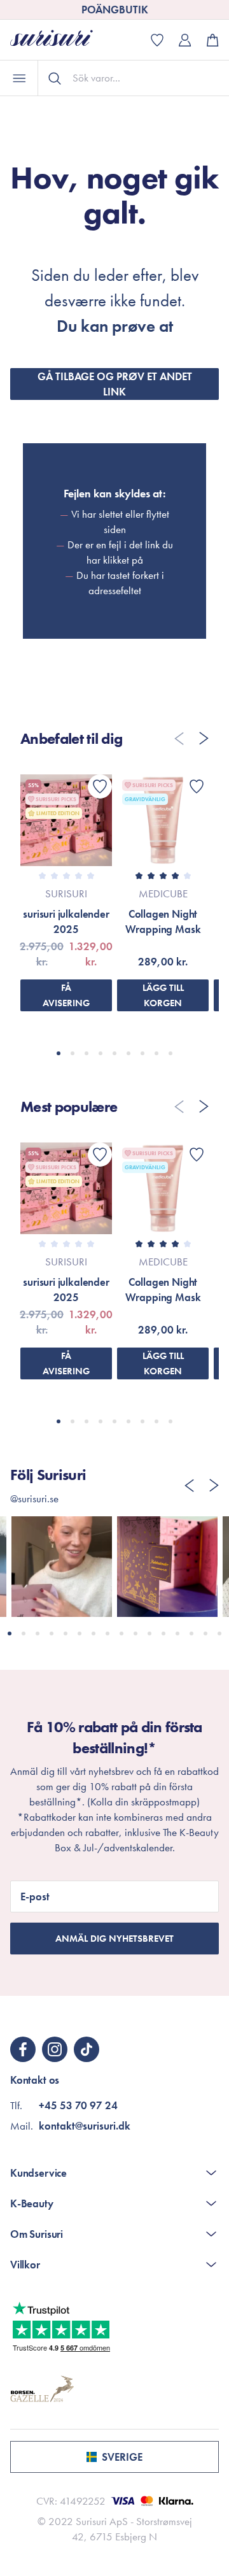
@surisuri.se (34, 1498)
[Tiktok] (87, 2049)
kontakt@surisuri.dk (85, 2126)
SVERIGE (122, 2457)
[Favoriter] (100, 786)
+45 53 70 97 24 (78, 2105)
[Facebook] (23, 2049)
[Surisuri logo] (61, 40)
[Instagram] (55, 2049)
